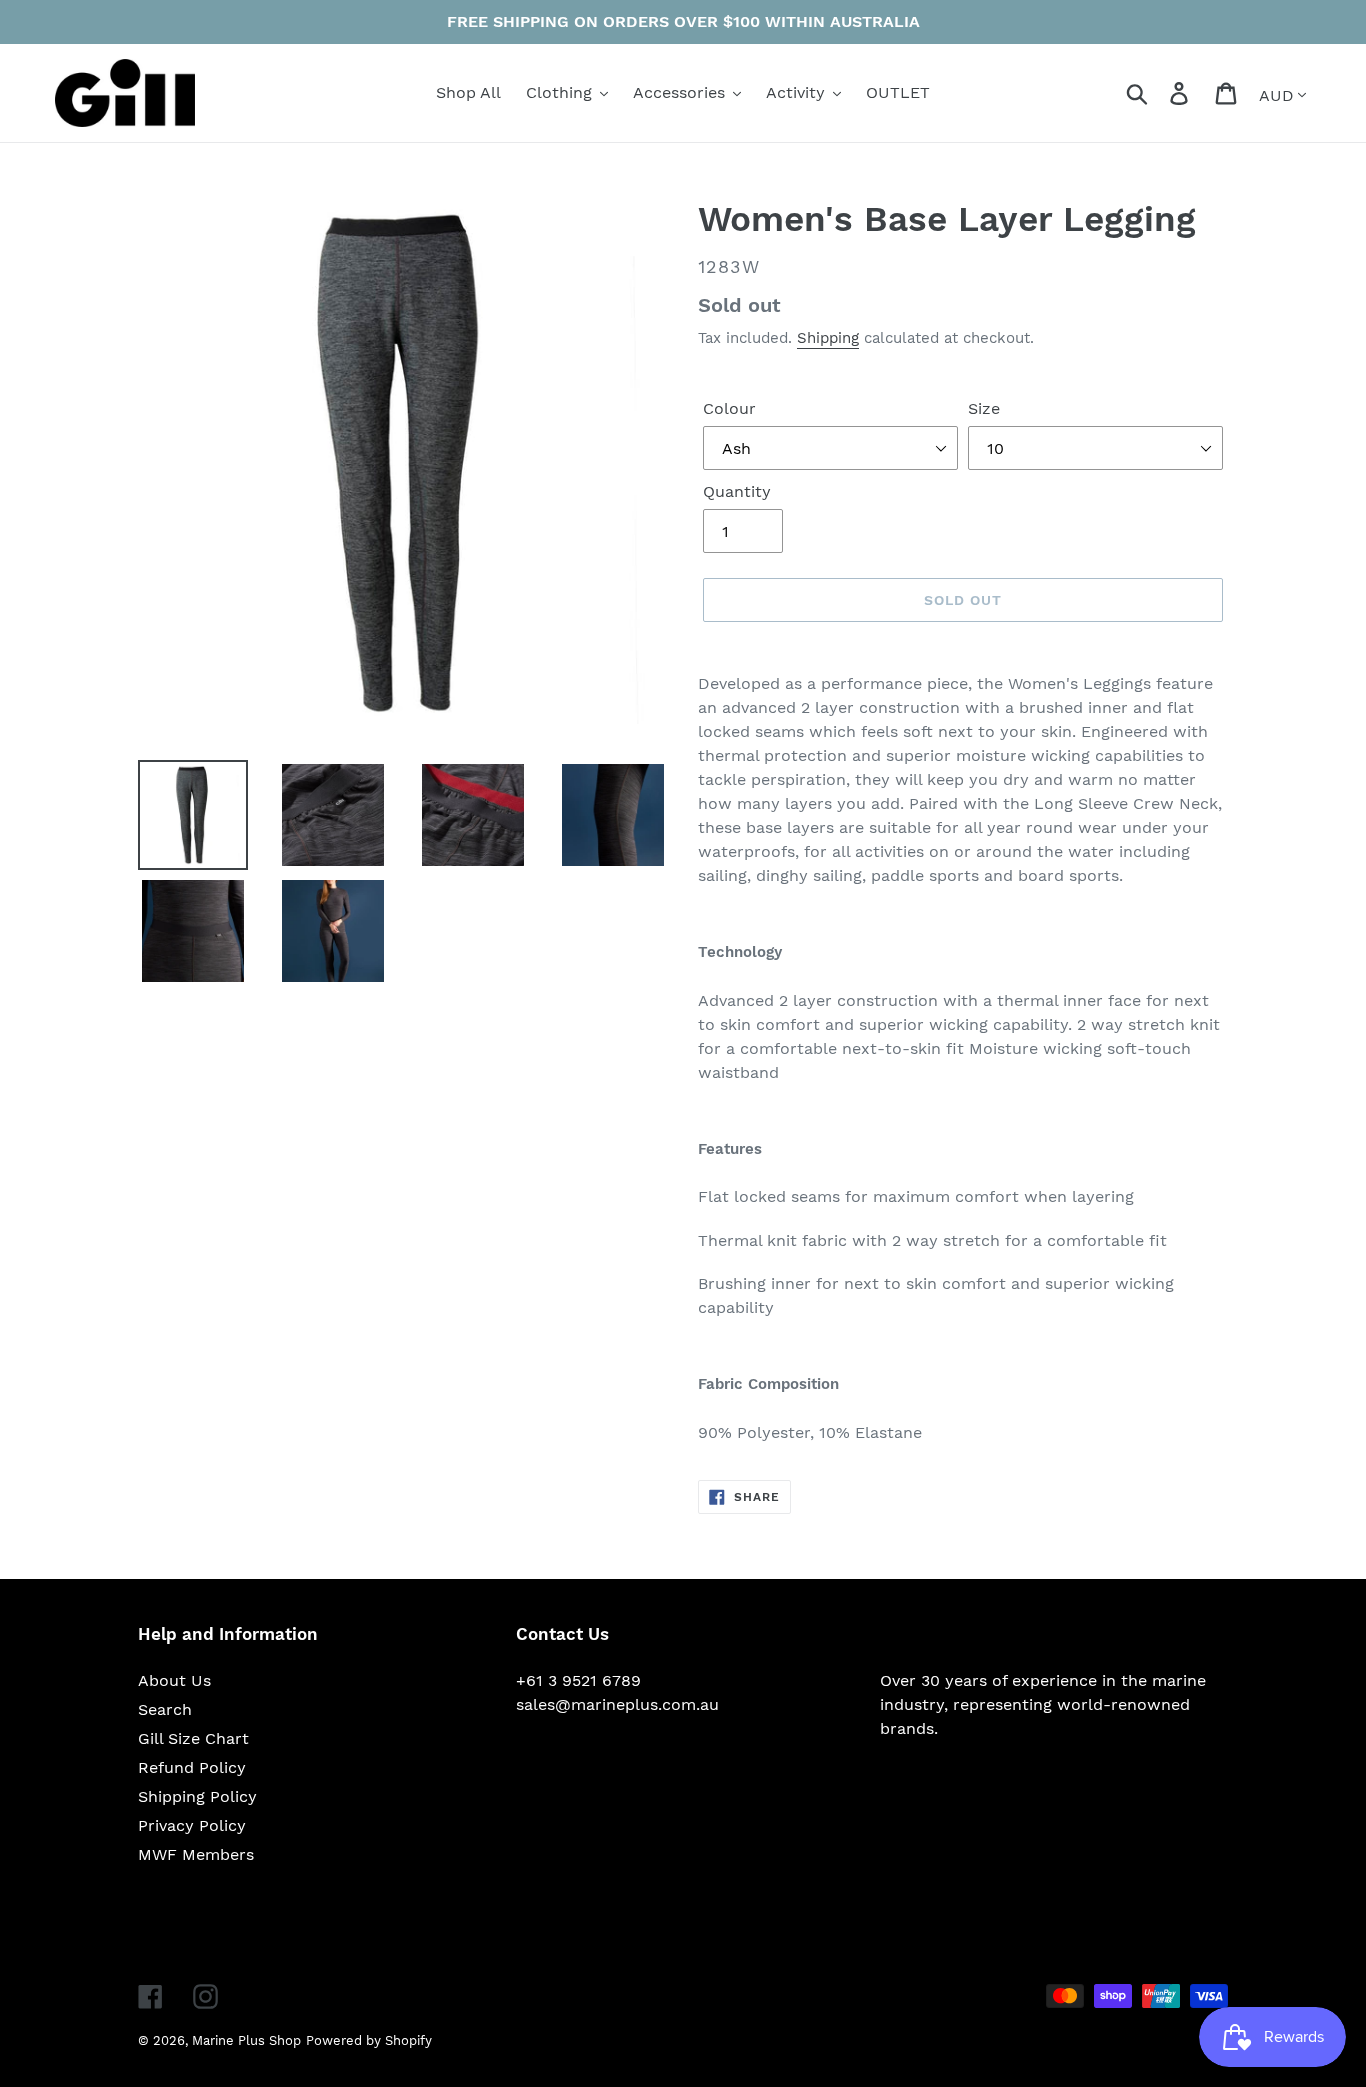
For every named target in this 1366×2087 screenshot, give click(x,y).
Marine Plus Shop (246, 2040)
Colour (729, 408)
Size (984, 408)
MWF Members (196, 1854)
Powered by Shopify (369, 2040)
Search (165, 1709)
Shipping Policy (197, 1796)
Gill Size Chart (193, 1738)
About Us (174, 1680)
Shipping (828, 338)
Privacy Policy (192, 1825)
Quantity (737, 491)
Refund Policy (192, 1767)
